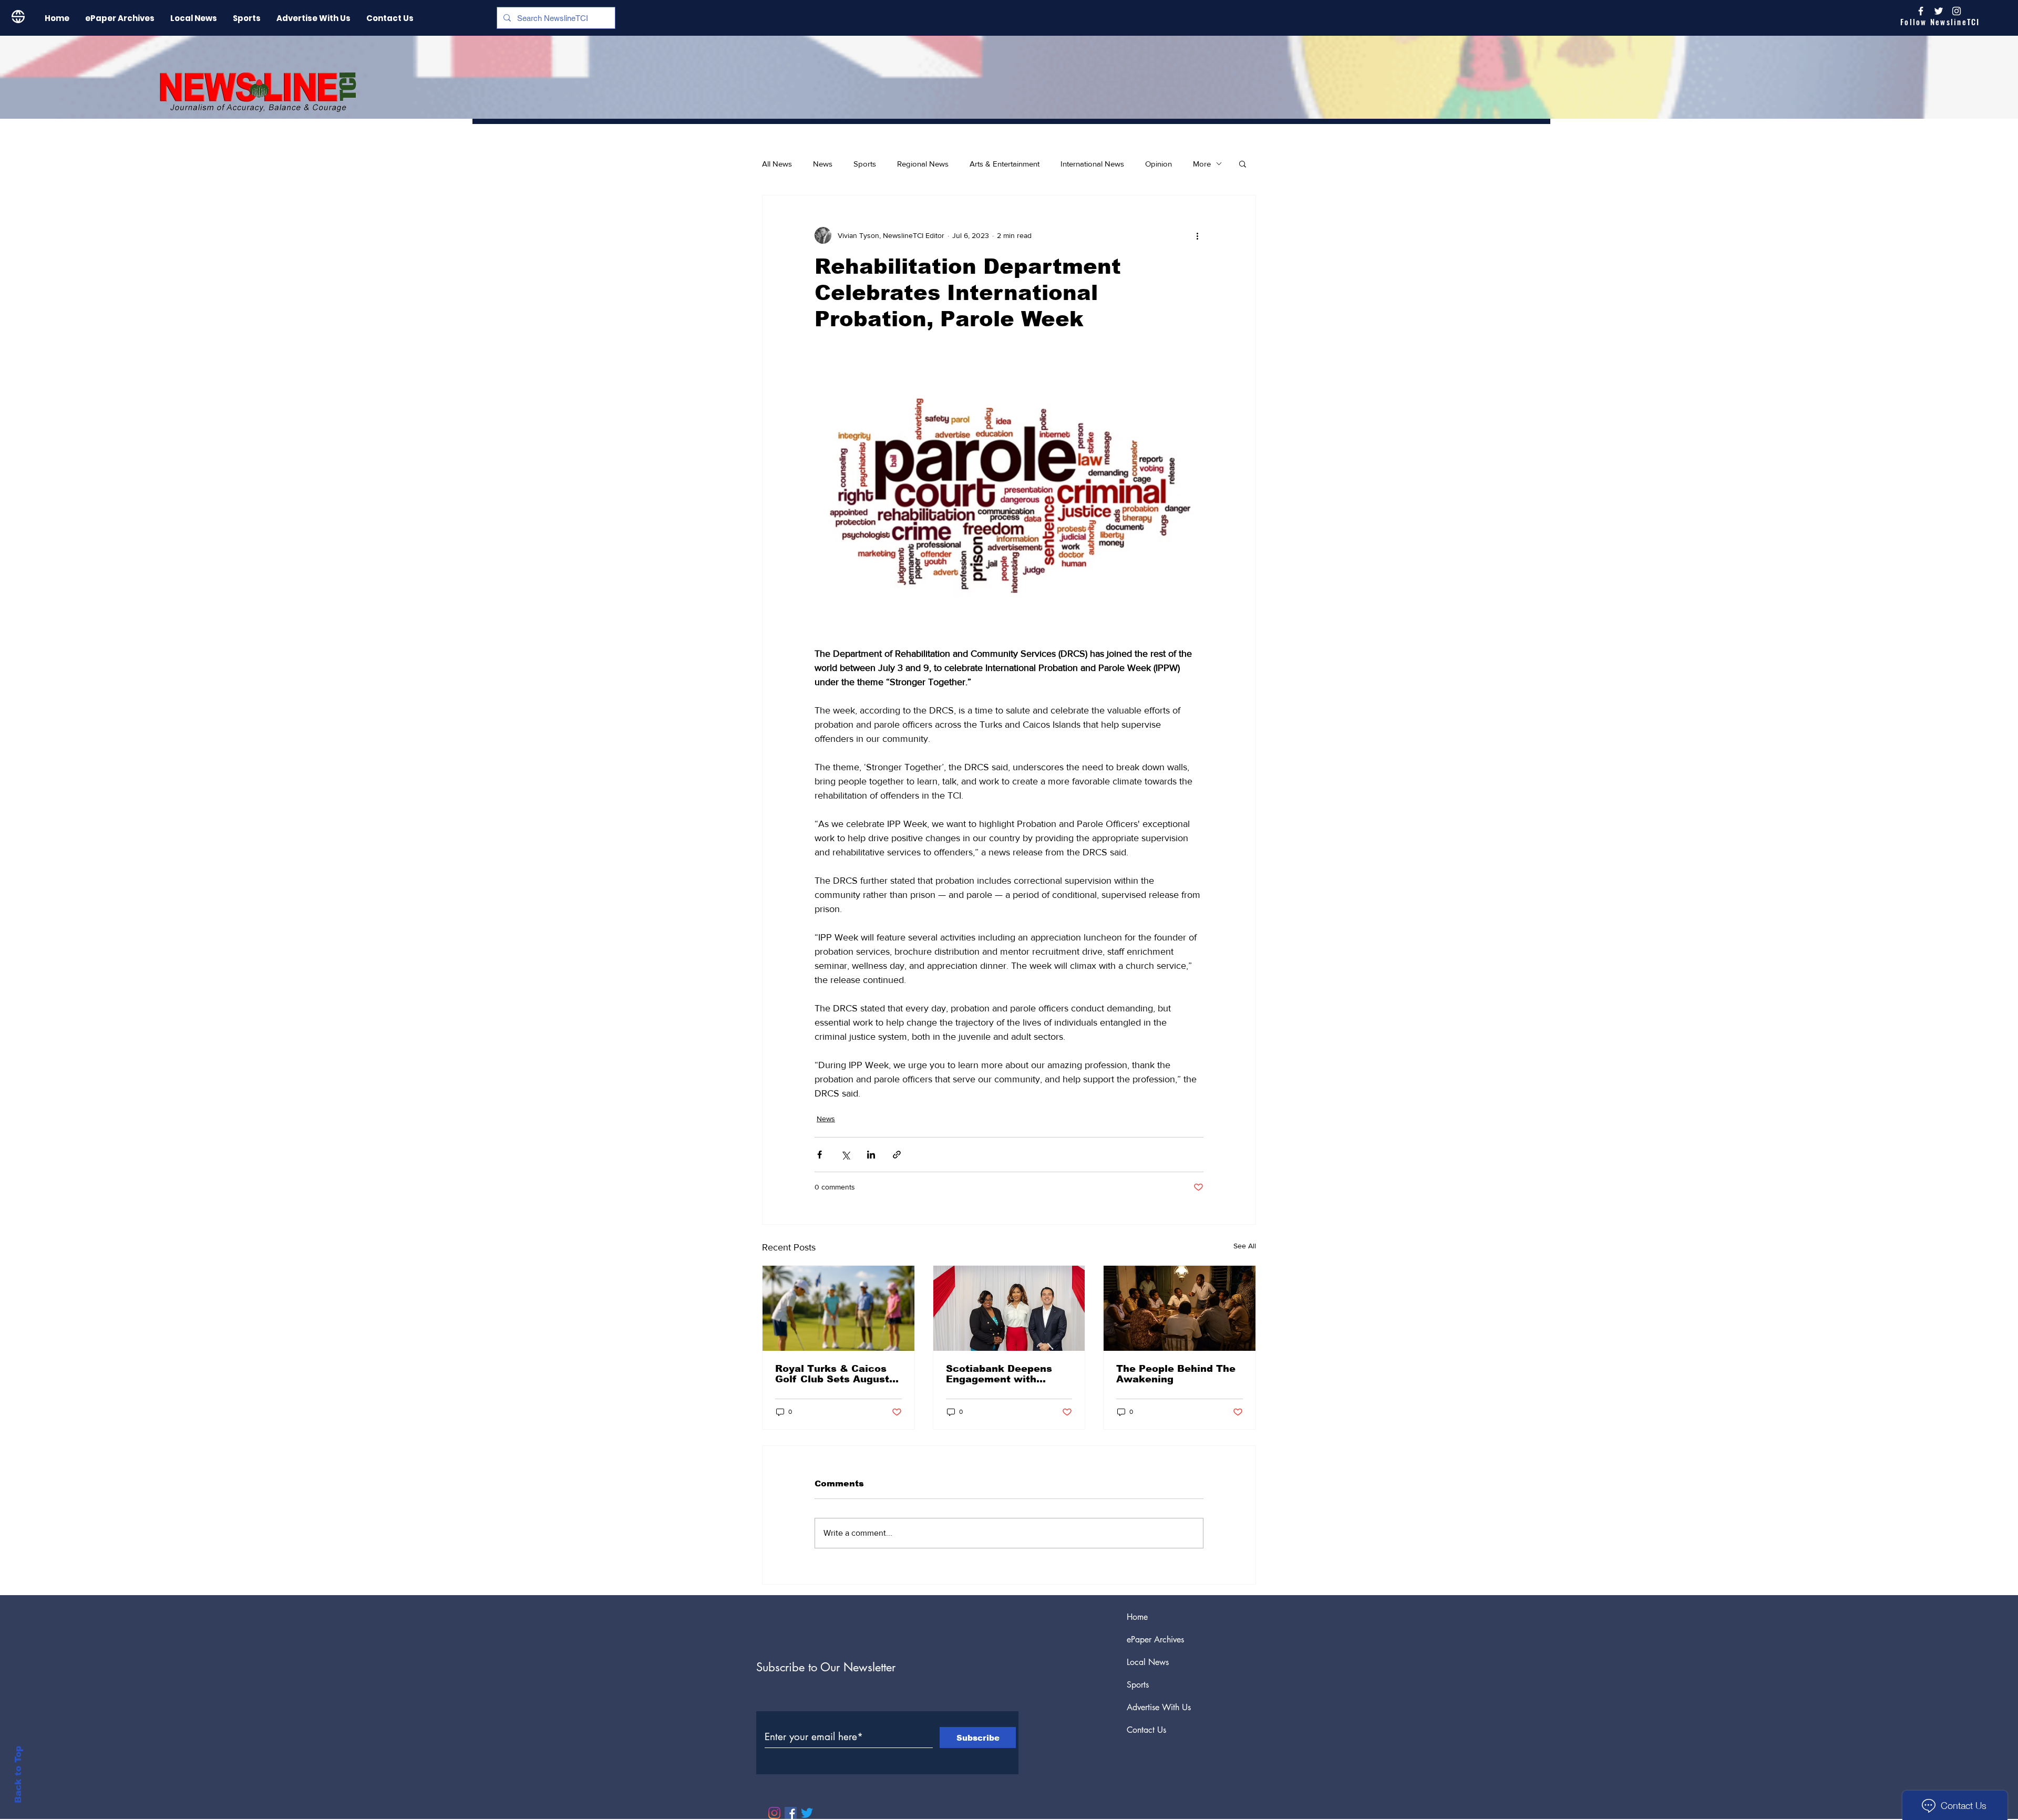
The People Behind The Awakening (1176, 1374)
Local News (1148, 1662)
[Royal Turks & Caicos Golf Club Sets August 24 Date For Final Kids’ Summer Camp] (838, 1308)
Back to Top (18, 1775)
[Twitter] (807, 1813)
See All (1245, 1246)
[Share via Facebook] (820, 1155)
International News (1092, 164)
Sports (865, 164)
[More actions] (1197, 235)
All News (777, 164)
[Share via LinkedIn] (871, 1155)
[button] (1243, 163)
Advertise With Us (1159, 1707)
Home (1137, 1617)
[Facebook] (791, 1813)
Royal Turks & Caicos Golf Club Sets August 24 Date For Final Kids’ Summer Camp (834, 1374)
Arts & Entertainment (1005, 164)
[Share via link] (897, 1155)
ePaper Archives (1155, 1640)
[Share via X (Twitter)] (845, 1155)
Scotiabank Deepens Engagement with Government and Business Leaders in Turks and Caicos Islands (999, 1374)
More (1202, 164)
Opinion (1159, 164)
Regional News (923, 164)
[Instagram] (1957, 11)
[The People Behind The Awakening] (1180, 1308)
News (823, 164)
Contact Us (1146, 1730)
